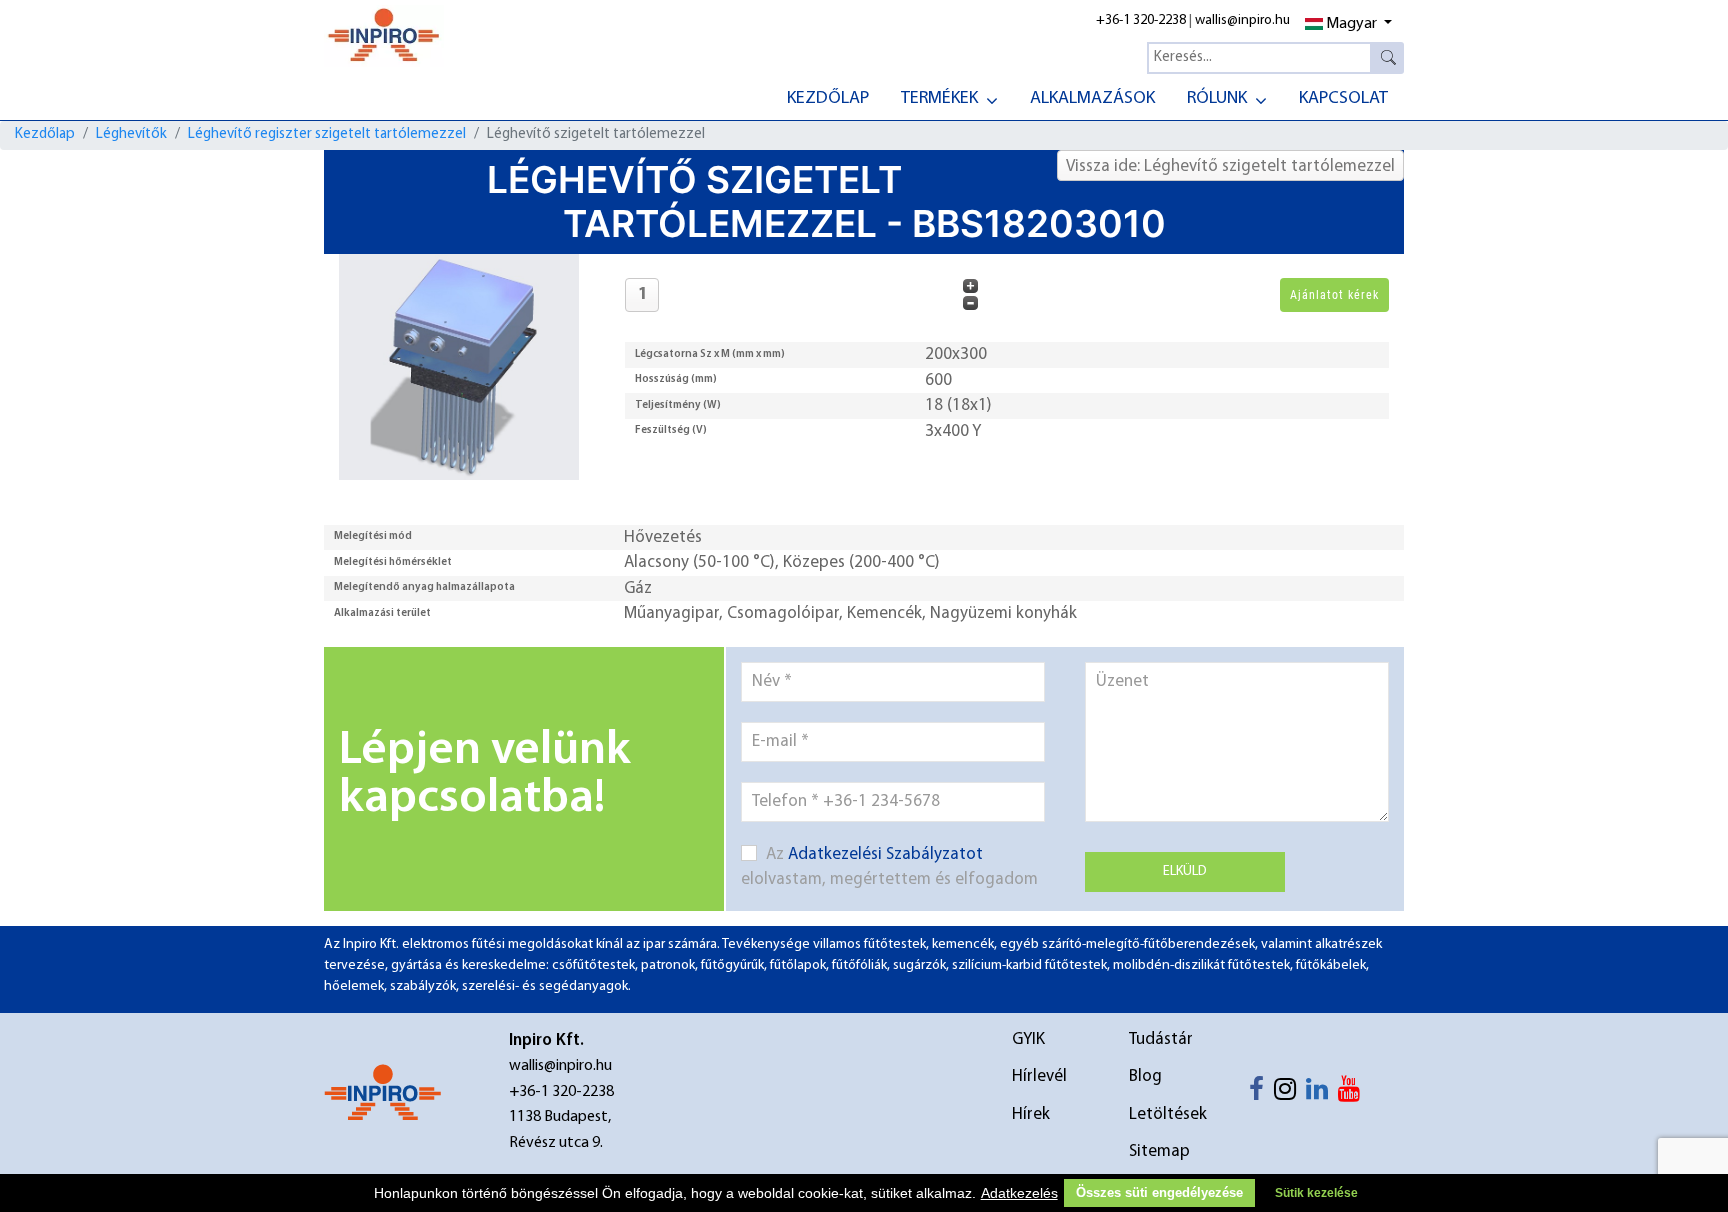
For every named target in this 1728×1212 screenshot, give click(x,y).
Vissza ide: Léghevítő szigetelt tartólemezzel (1230, 166)
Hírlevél (1039, 1076)
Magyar (1351, 24)
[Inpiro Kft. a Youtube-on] (1354, 1093)
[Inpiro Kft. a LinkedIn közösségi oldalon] (1322, 1093)
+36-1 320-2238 (1141, 20)
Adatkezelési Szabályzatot (885, 854)
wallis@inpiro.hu (1242, 20)
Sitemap (1159, 1151)
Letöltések (1168, 1114)
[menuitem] (828, 97)
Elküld (1185, 871)
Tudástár (1161, 1039)
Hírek (1031, 1114)
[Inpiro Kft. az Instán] (1290, 1093)
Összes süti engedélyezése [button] (1159, 1193)
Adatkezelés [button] (1019, 1193)
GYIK (1028, 1039)
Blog (1145, 1076)
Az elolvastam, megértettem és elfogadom (889, 867)
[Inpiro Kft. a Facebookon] (1261, 1093)
